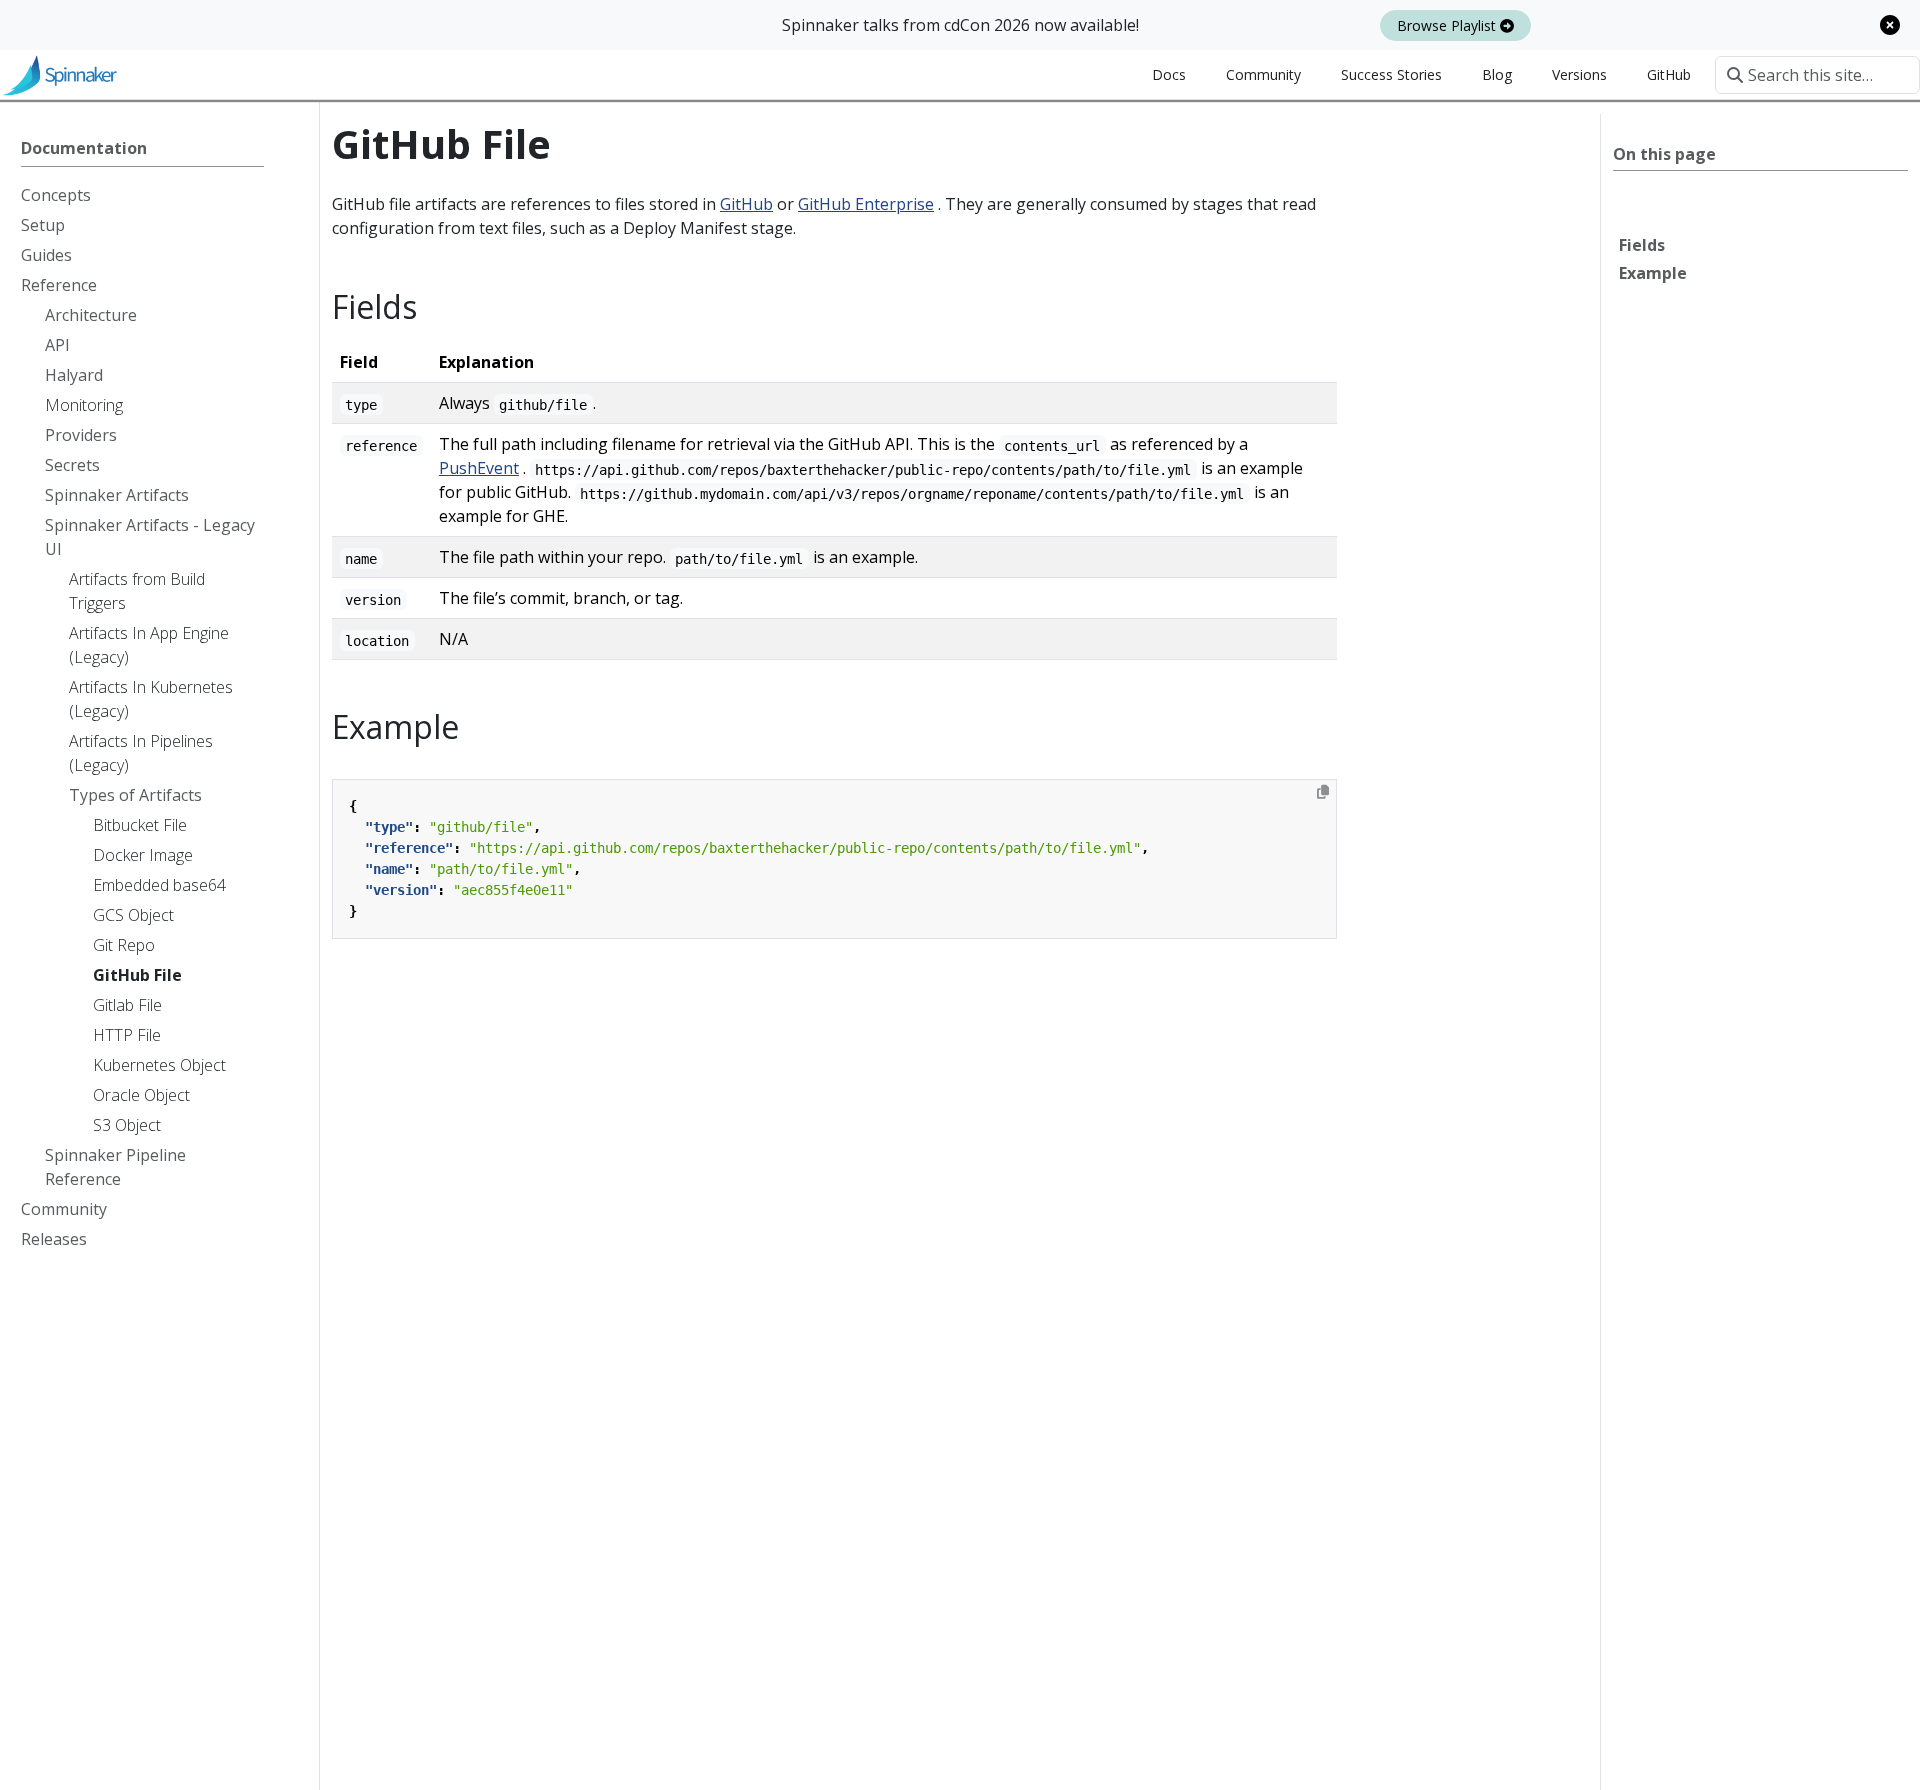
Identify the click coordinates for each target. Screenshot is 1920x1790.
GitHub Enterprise (866, 204)
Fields (1642, 245)
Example (1653, 273)
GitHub (746, 204)
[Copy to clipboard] (1323, 792)
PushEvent (479, 468)
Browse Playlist (1448, 25)
